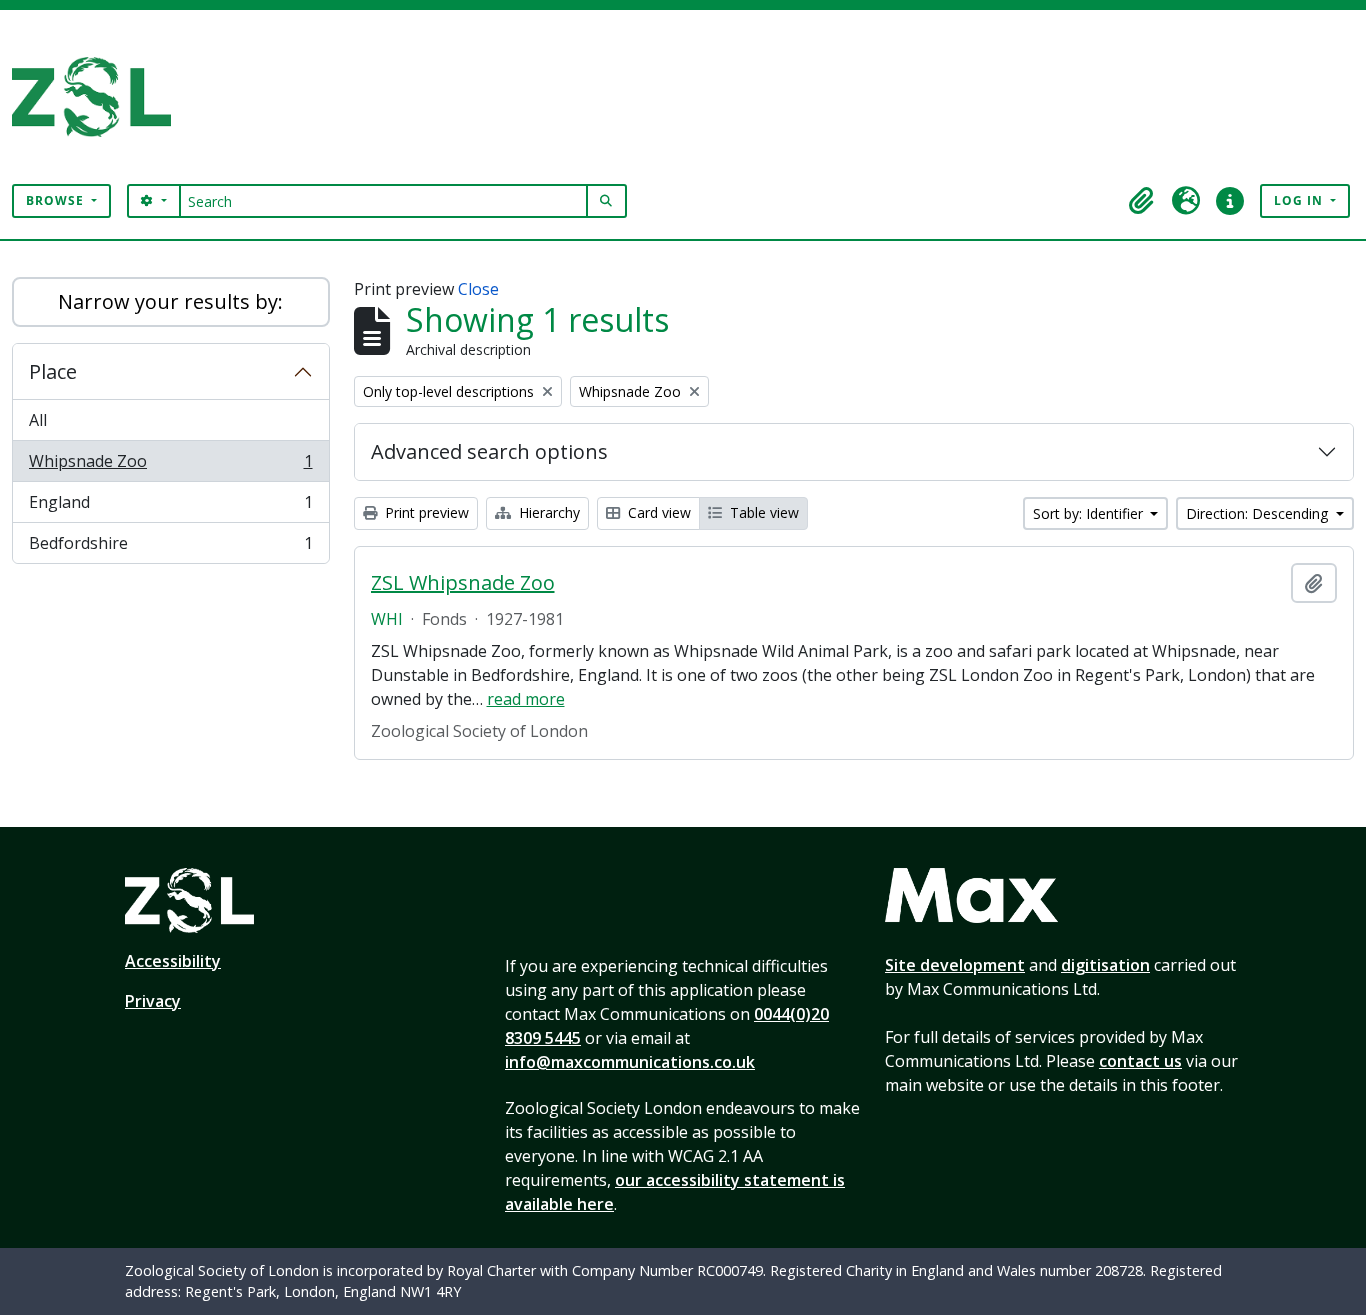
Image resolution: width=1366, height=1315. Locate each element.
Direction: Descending (1259, 513)
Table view (762, 512)
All (38, 420)
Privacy (153, 1001)
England (170, 507)
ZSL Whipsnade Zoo (463, 583)
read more (526, 699)
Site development (955, 965)
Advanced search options (489, 451)
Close (478, 289)
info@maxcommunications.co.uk (630, 1062)
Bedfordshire (170, 547)
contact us (1140, 1061)
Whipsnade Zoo (170, 466)
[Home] (99, 97)
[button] (1142, 201)
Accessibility (173, 961)
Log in (1300, 200)
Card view (657, 512)
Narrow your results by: (170, 301)
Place (53, 371)
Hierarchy (547, 512)
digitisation (1105, 965)
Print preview (425, 512)
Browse (57, 200)
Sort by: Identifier (1090, 513)
